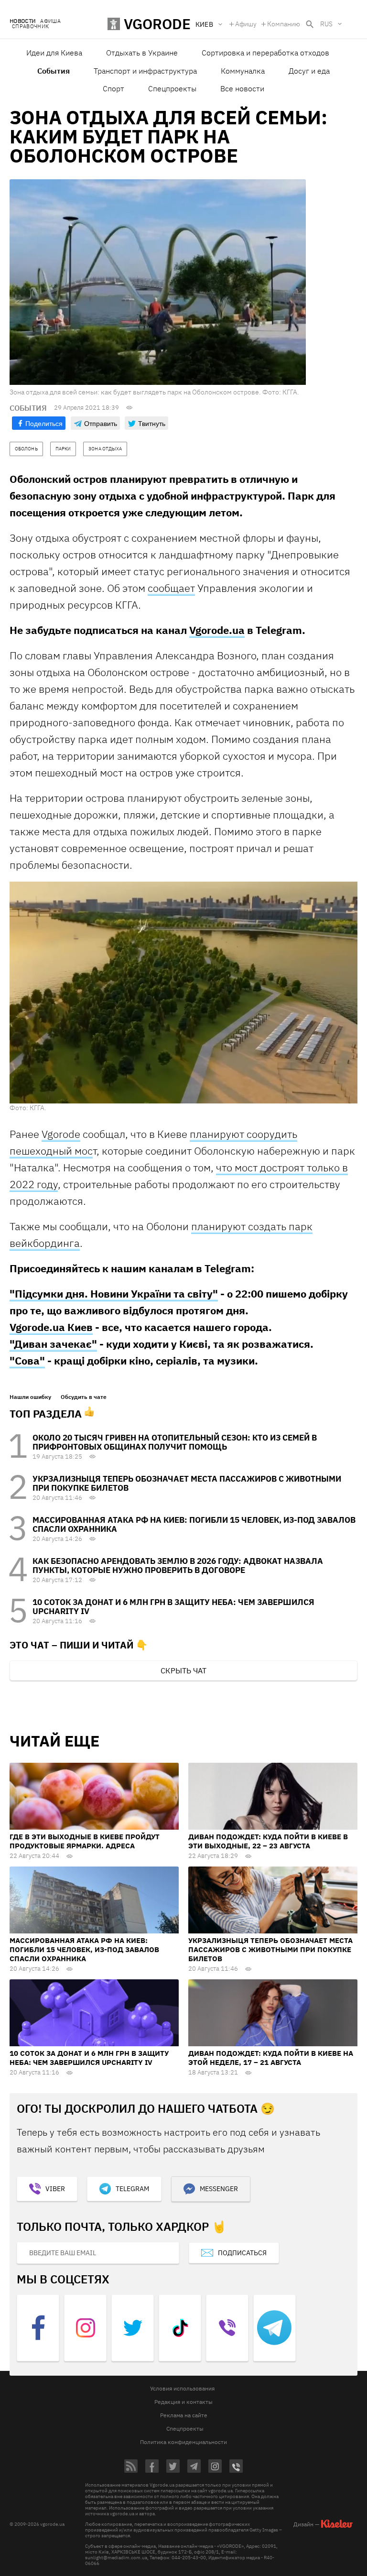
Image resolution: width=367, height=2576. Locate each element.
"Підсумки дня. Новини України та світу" (114, 1293)
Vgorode (61, 1134)
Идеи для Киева (54, 53)
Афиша (50, 21)
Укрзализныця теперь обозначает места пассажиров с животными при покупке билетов (187, 1483)
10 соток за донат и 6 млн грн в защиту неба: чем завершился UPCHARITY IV (173, 1607)
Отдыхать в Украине (142, 53)
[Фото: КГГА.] (183, 992)
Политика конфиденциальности (183, 2442)
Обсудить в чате (84, 1397)
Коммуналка (243, 71)
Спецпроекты (172, 88)
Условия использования (182, 2388)
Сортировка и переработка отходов (265, 53)
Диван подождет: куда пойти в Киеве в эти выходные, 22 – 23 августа (268, 1841)
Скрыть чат (183, 1670)
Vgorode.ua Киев (51, 1327)
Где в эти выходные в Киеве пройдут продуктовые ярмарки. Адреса (85, 1841)
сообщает (171, 588)
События (54, 71)
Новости (22, 21)
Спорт (113, 88)
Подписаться (242, 2253)
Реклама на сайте (184, 2415)
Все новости (242, 88)
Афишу (246, 24)
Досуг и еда (309, 71)
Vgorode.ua (217, 630)
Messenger (219, 2189)
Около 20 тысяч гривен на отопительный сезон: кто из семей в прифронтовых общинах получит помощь (175, 1442)
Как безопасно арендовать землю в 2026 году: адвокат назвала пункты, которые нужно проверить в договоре (178, 1566)
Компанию (284, 24)
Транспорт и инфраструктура (145, 71)
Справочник (30, 27)
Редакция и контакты (183, 2402)
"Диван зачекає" (53, 1344)
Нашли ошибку (30, 1397)
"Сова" (27, 1360)
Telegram (132, 2189)
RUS (326, 24)
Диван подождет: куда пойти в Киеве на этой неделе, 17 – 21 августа (271, 2058)
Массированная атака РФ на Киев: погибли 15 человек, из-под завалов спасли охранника (194, 1524)
